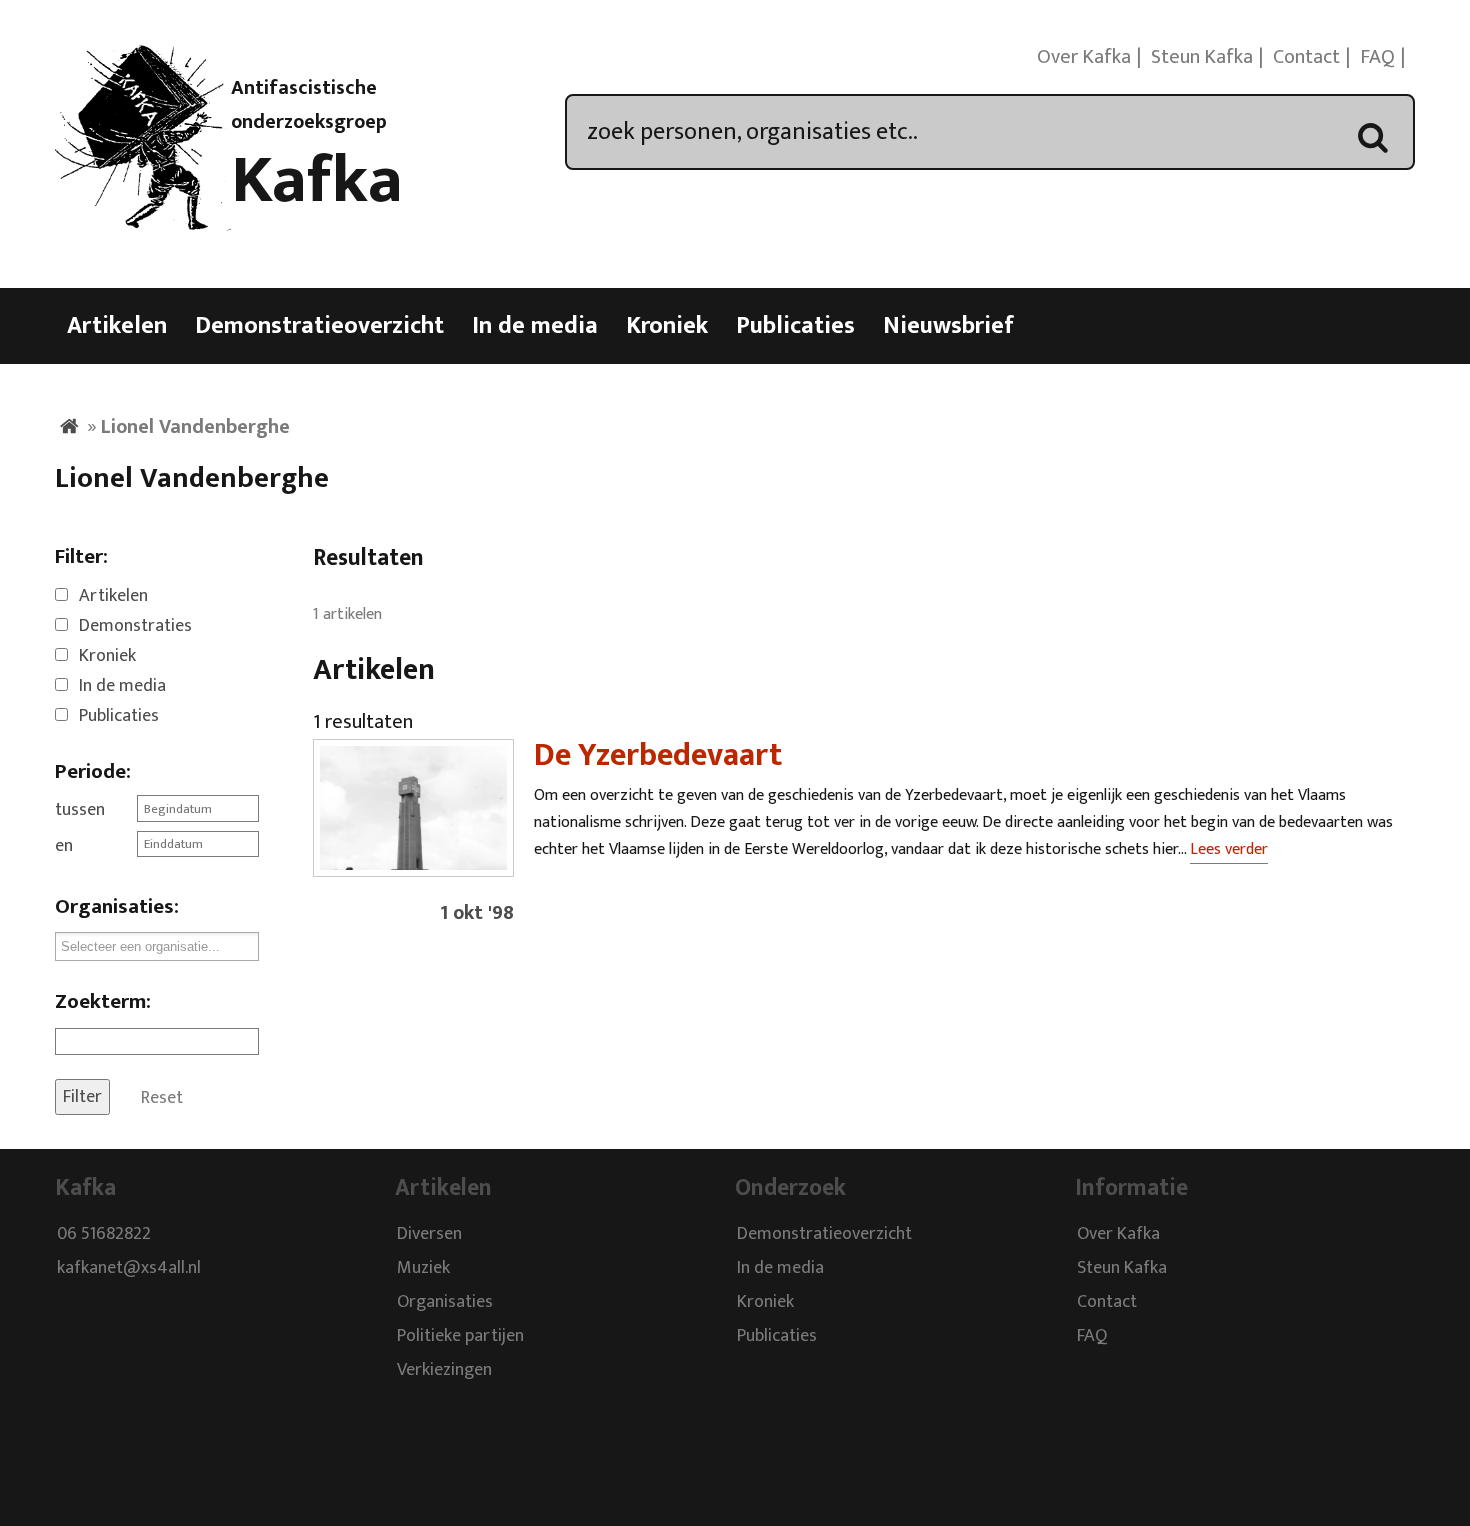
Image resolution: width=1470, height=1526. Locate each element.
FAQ (1377, 57)
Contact (1306, 57)
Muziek (423, 1268)
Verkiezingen (444, 1370)
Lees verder (1229, 849)
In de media (535, 326)
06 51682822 (104, 1234)
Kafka (317, 181)
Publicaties (795, 326)
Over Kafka (1084, 57)
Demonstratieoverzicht (319, 326)
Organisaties (445, 1302)
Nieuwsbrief (948, 326)
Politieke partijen (460, 1336)
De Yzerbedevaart (658, 755)
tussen (80, 810)
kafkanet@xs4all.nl (129, 1268)
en (64, 846)
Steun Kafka (1202, 57)
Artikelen (117, 326)
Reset (162, 1097)
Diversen (429, 1234)
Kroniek (667, 326)
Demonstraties (135, 626)
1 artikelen (347, 614)
